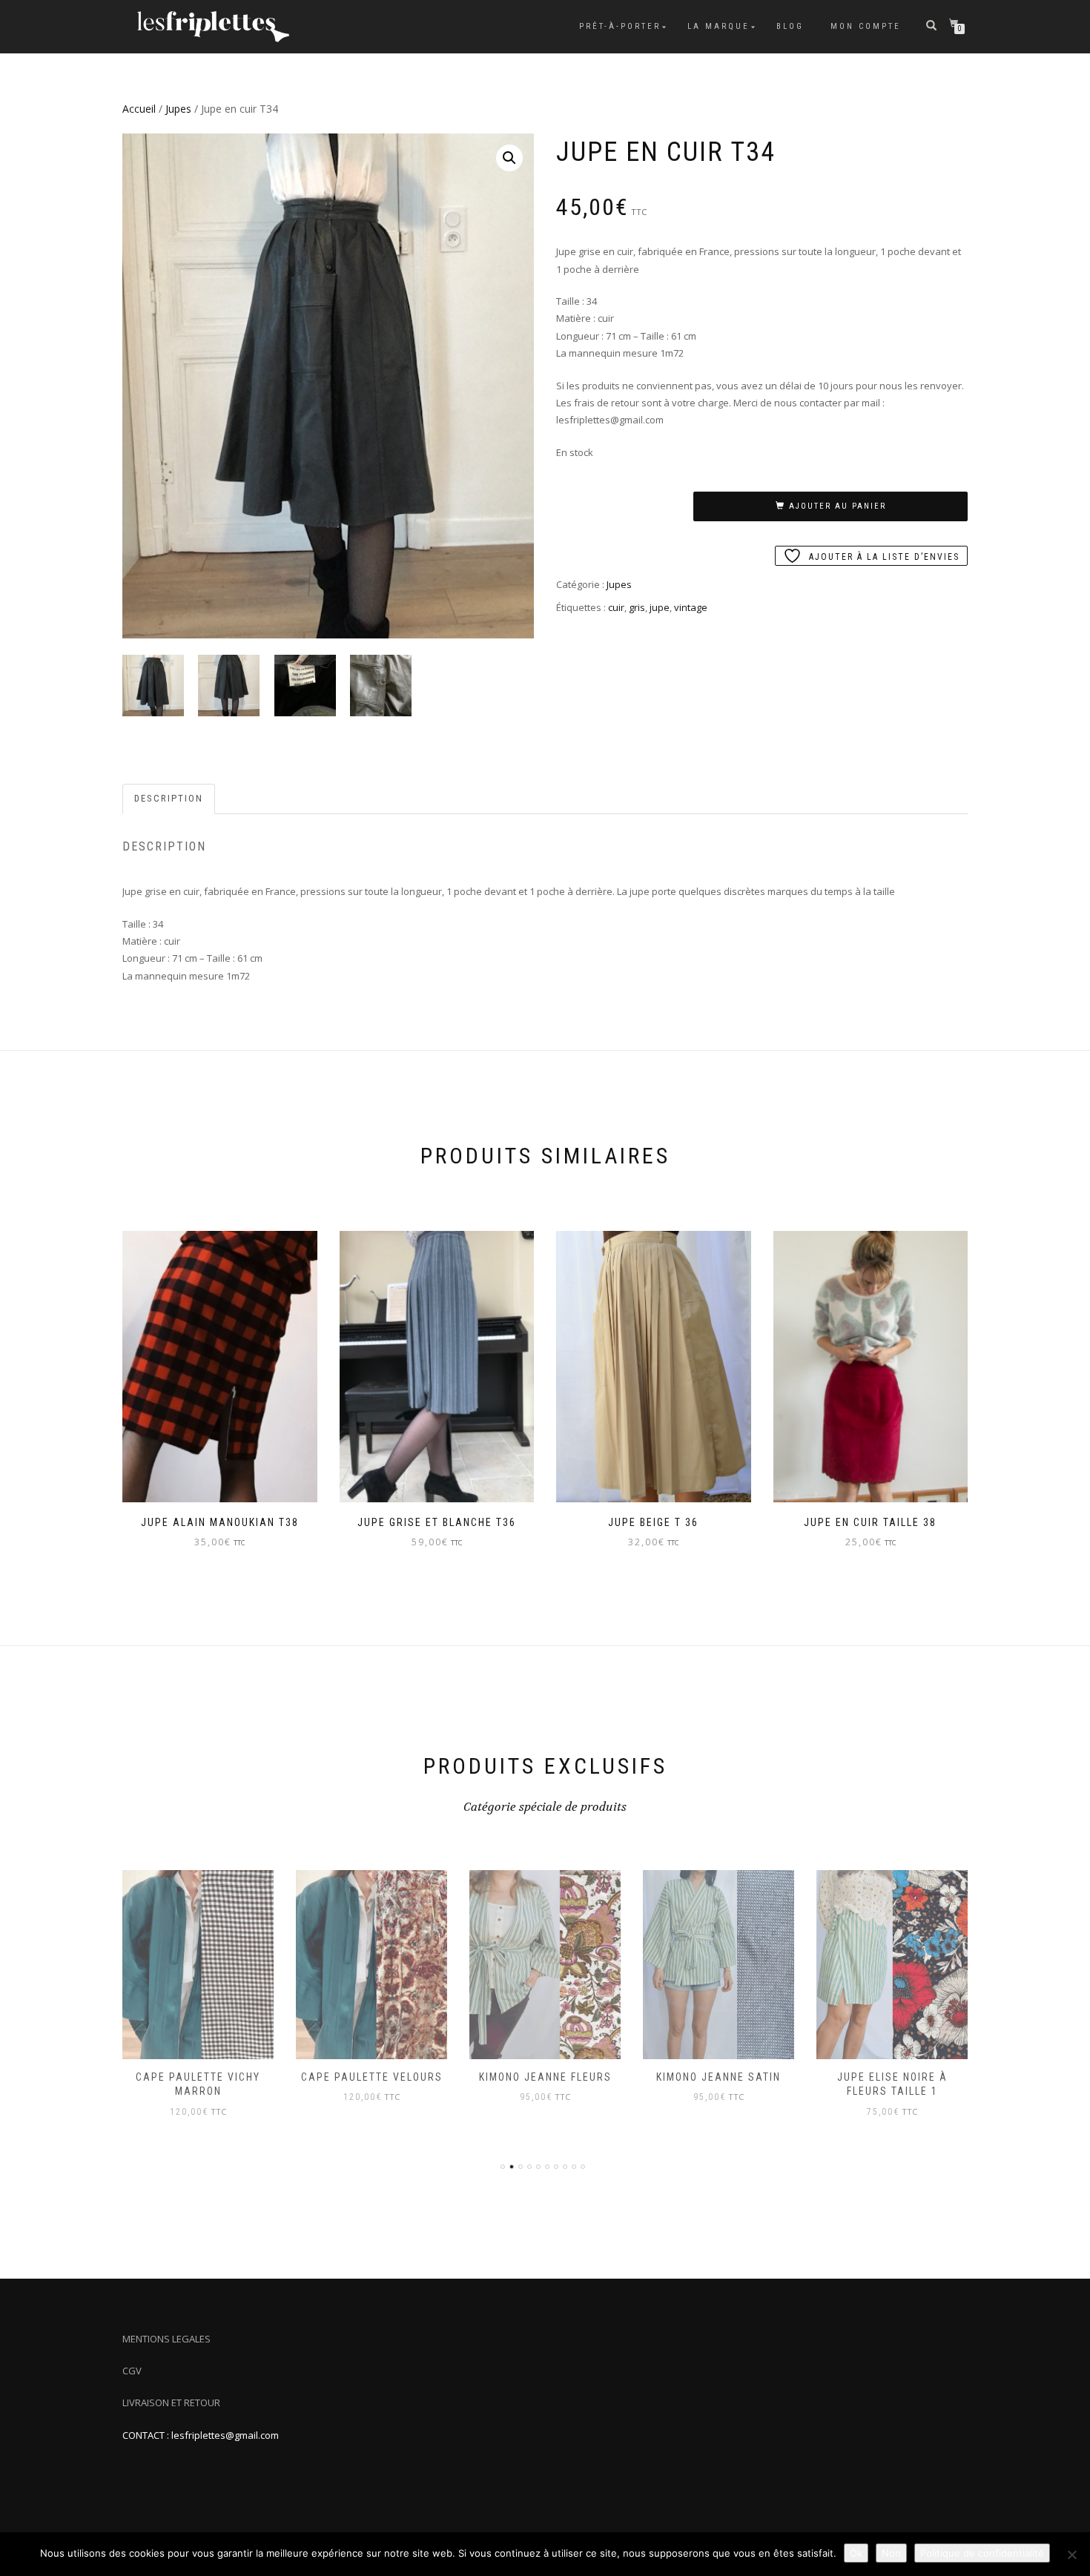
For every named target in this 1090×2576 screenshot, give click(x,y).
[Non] (1071, 2554)
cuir (616, 607)
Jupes (178, 109)
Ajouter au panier (838, 506)
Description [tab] (169, 798)
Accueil (139, 109)
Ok (856, 2553)
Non (891, 2553)
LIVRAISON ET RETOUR (171, 2402)
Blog (790, 26)
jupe (660, 607)
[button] (509, 158)
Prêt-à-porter (620, 26)
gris (637, 607)
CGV (132, 2371)
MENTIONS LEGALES (166, 2339)
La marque (719, 26)
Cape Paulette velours (372, 2077)
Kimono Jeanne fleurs (545, 2077)
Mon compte (866, 26)
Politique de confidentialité (982, 2553)
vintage (691, 607)
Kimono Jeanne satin (719, 2077)
